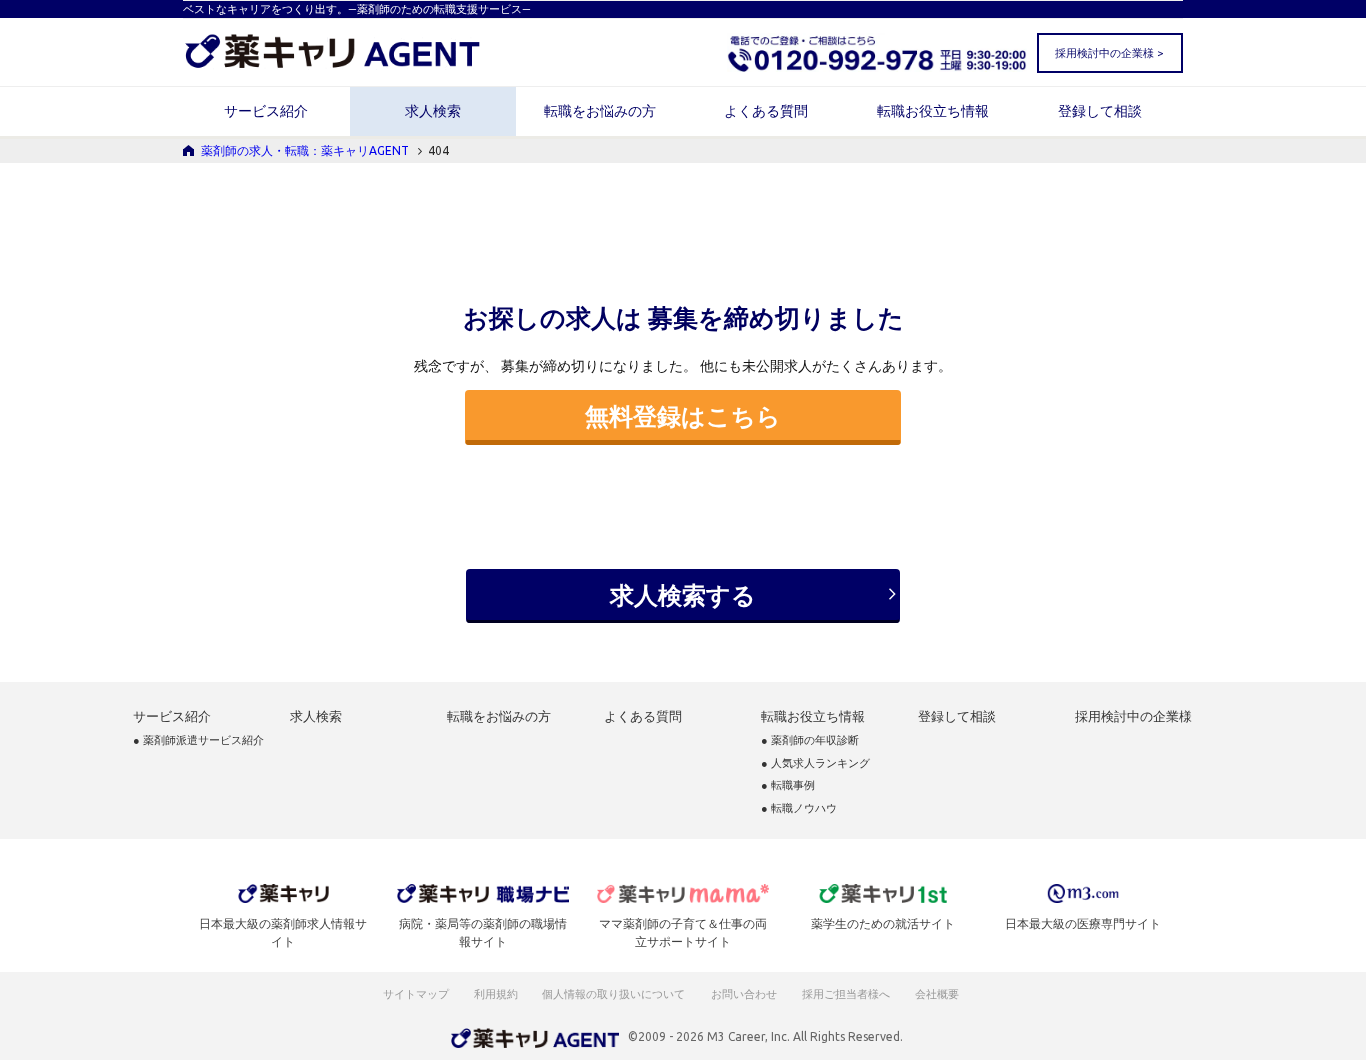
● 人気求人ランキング (815, 763)
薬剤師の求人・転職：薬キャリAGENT (305, 150)
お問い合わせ (745, 994)
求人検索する (683, 595)
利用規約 (496, 994)
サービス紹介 (266, 111)
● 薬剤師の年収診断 (810, 740)
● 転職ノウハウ (799, 808)
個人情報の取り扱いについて (614, 994)
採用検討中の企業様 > (1109, 53)
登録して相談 (1100, 111)
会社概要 (938, 994)
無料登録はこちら (683, 416)
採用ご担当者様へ (847, 994)
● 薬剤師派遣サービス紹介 (198, 740)
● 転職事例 (788, 785)
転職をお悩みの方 (600, 111)
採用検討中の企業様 (1133, 716)
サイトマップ (416, 994)
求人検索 (433, 111)
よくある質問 (766, 111)
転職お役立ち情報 (933, 111)
